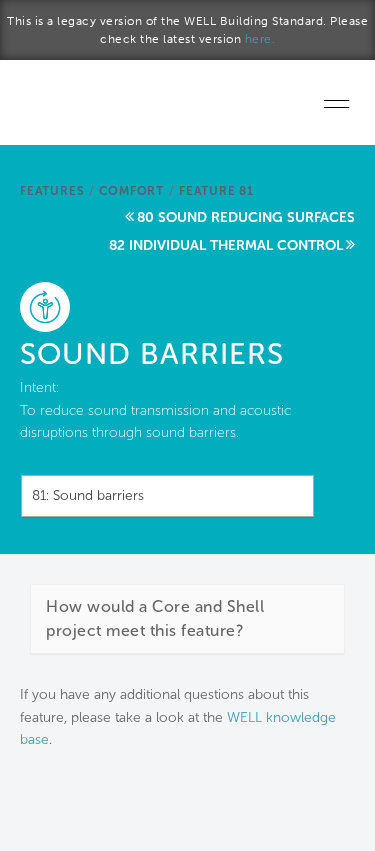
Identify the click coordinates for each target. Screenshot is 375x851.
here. (260, 39)
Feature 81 (216, 191)
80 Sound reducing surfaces (246, 217)
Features (52, 191)
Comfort (131, 191)
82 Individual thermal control (226, 245)
